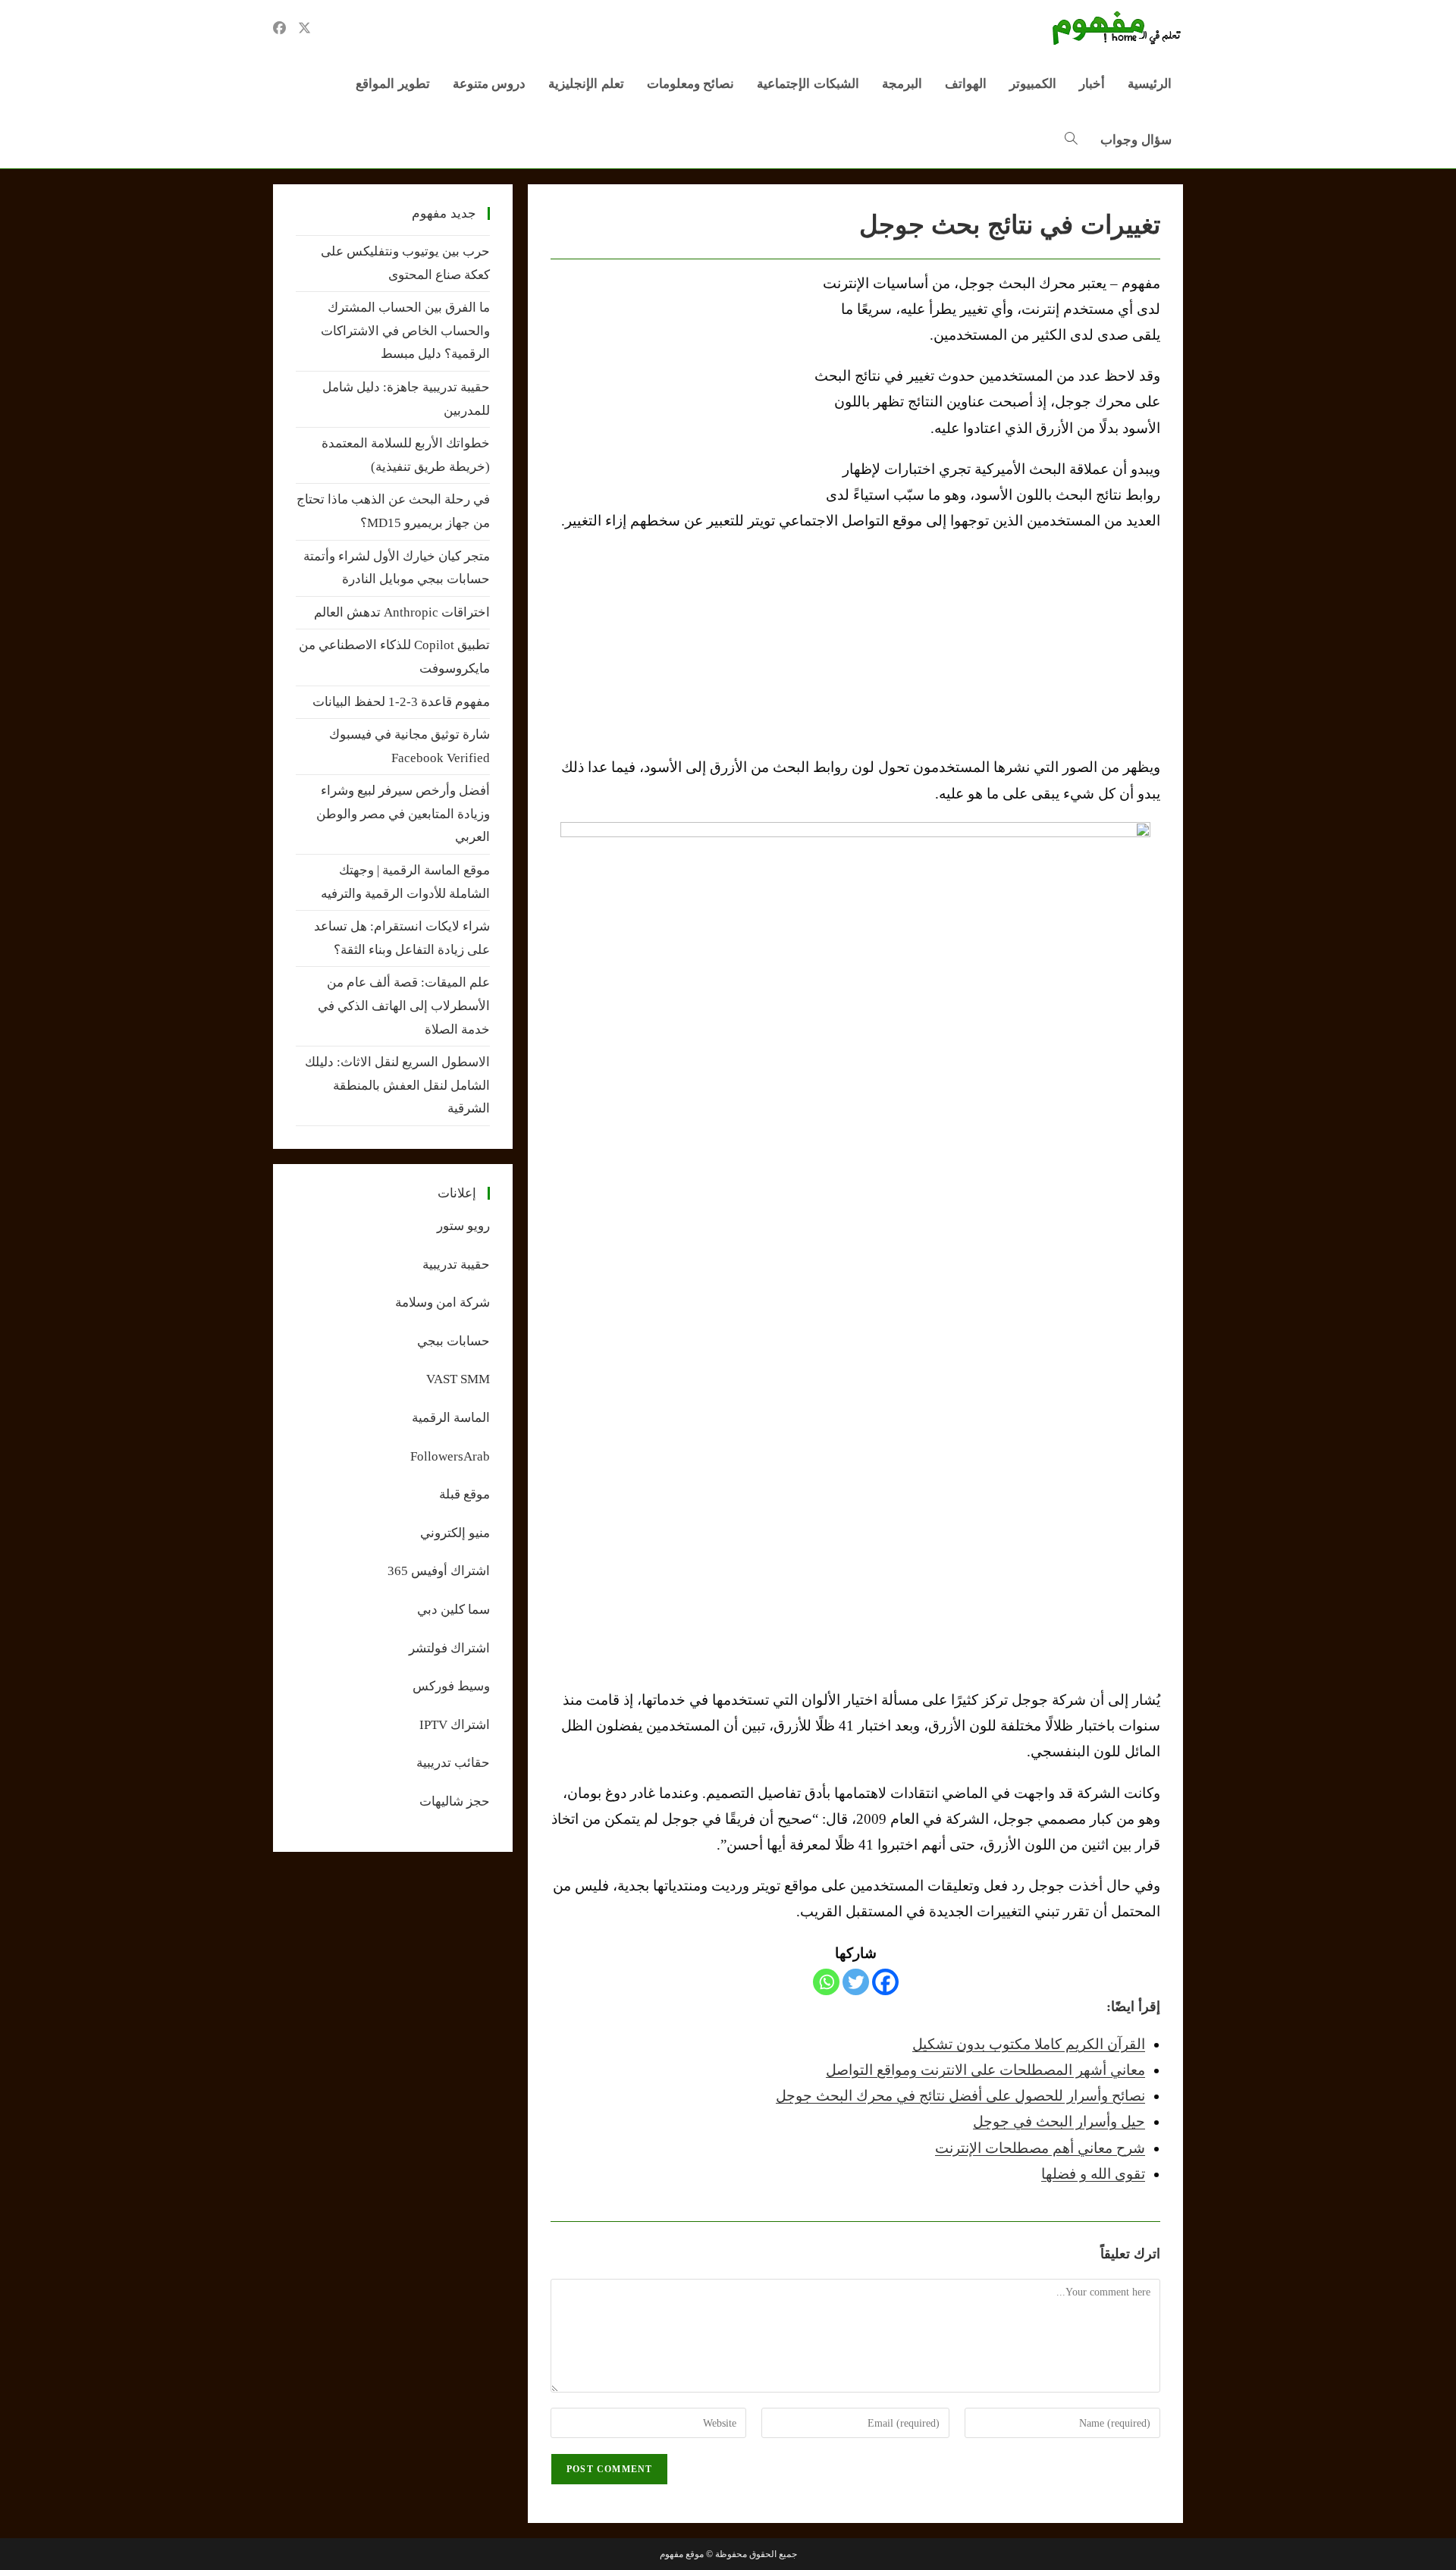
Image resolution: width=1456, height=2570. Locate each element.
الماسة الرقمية (451, 1418)
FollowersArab (450, 1456)
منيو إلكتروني (455, 1533)
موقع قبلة (464, 1494)
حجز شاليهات (455, 1801)
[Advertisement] (678, 384)
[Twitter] (856, 1982)
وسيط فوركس (451, 1686)
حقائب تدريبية (453, 1763)
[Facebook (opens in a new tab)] (279, 28)
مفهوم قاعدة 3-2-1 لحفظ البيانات (401, 702)
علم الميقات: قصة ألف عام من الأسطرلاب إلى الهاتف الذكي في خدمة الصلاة (404, 1006)
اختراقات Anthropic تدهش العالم (402, 612)
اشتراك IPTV (455, 1725)
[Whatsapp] (826, 1982)
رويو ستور (463, 1226)
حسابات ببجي (453, 1341)
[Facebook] (885, 1982)
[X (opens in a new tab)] (304, 28)
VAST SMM (458, 1379)
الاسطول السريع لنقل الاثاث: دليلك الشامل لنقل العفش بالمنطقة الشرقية (397, 1085)
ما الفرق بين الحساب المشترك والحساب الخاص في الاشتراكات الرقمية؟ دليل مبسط (405, 331)
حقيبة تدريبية (456, 1265)
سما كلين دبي (453, 1610)
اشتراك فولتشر (449, 1648)
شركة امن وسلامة (442, 1302)
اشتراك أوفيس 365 (439, 1571)
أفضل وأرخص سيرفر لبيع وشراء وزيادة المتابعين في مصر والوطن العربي (403, 814)
